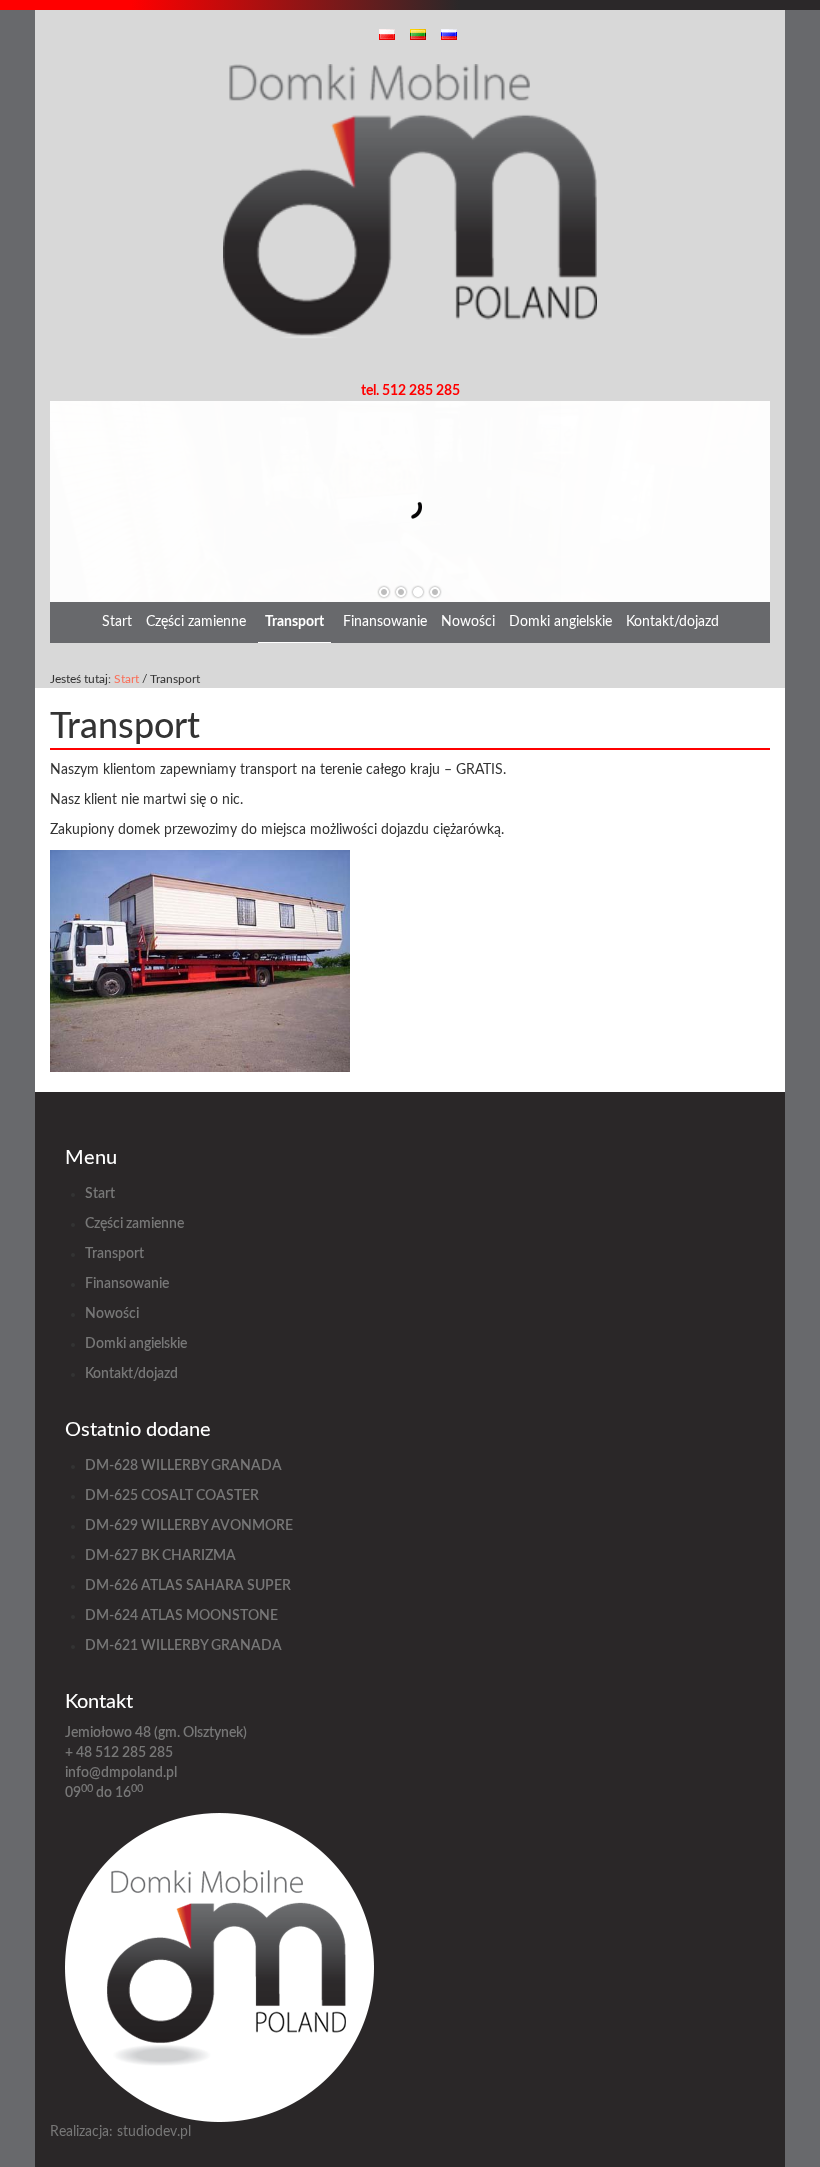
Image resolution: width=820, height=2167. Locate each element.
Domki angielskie (560, 622)
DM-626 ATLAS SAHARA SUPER (188, 1586)
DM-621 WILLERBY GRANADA (183, 1646)
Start (117, 622)
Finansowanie (385, 622)
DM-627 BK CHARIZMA (160, 1556)
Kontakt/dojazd (672, 622)
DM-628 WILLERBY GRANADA (183, 1466)
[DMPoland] (410, 222)
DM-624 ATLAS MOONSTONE (181, 1616)
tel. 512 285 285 (410, 391)
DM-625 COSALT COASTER (172, 1496)
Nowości (468, 622)
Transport (294, 622)
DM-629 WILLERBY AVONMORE (189, 1526)
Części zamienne (196, 622)
